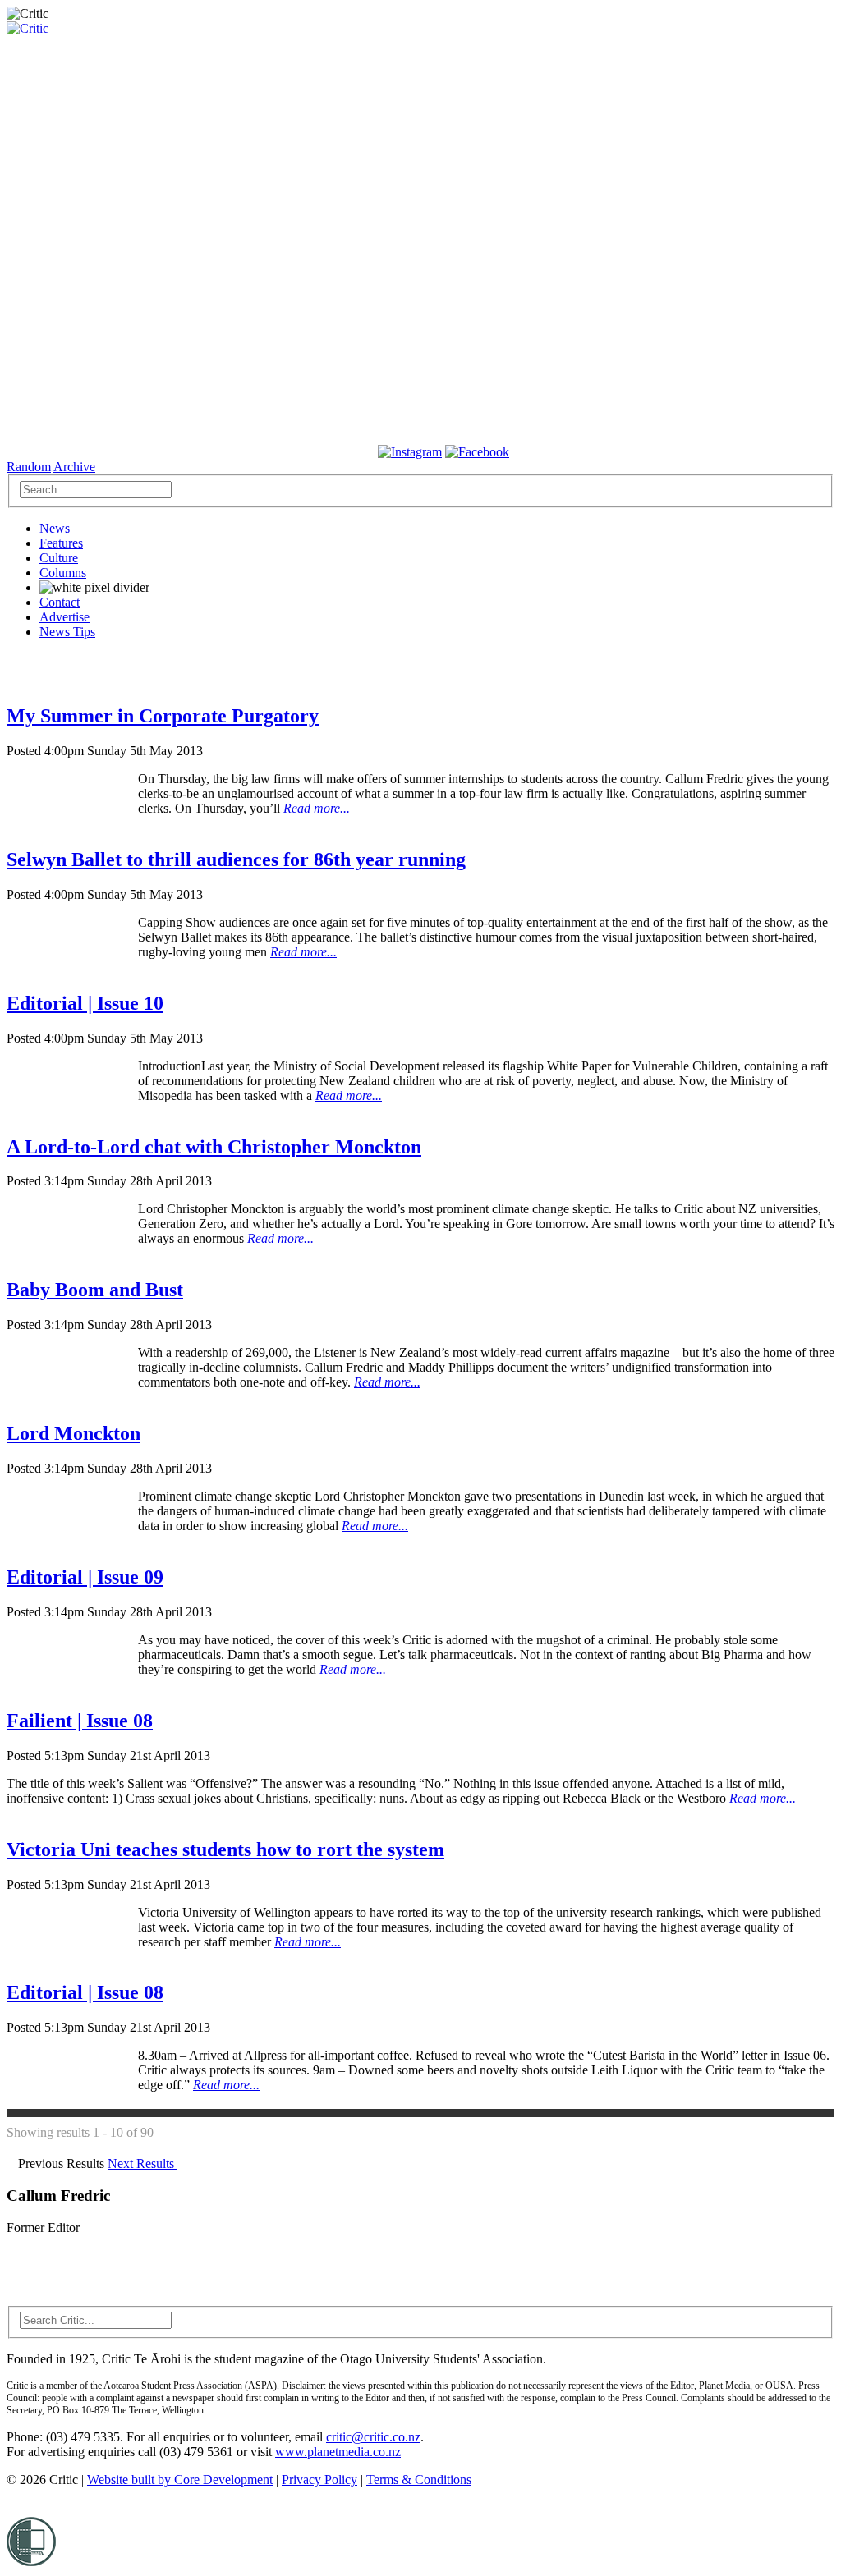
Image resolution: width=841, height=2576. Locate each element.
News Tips (67, 632)
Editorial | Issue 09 (85, 1577)
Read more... (317, 808)
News (55, 528)
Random (29, 467)
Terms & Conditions (419, 2480)
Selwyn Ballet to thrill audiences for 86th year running (236, 859)
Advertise (64, 617)
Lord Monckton (74, 1433)
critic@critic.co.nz (373, 2437)
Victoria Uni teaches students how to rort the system (225, 1849)
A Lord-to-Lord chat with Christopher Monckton (214, 1147)
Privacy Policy (319, 2480)
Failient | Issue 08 (80, 1721)
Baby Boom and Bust (95, 1290)
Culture (59, 558)
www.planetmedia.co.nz (338, 2452)
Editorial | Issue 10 (85, 1003)
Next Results (142, 2163)
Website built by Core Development (180, 2480)
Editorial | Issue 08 (85, 1992)
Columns (63, 573)
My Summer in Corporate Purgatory (163, 716)
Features (61, 543)
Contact (60, 602)
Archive (74, 467)
